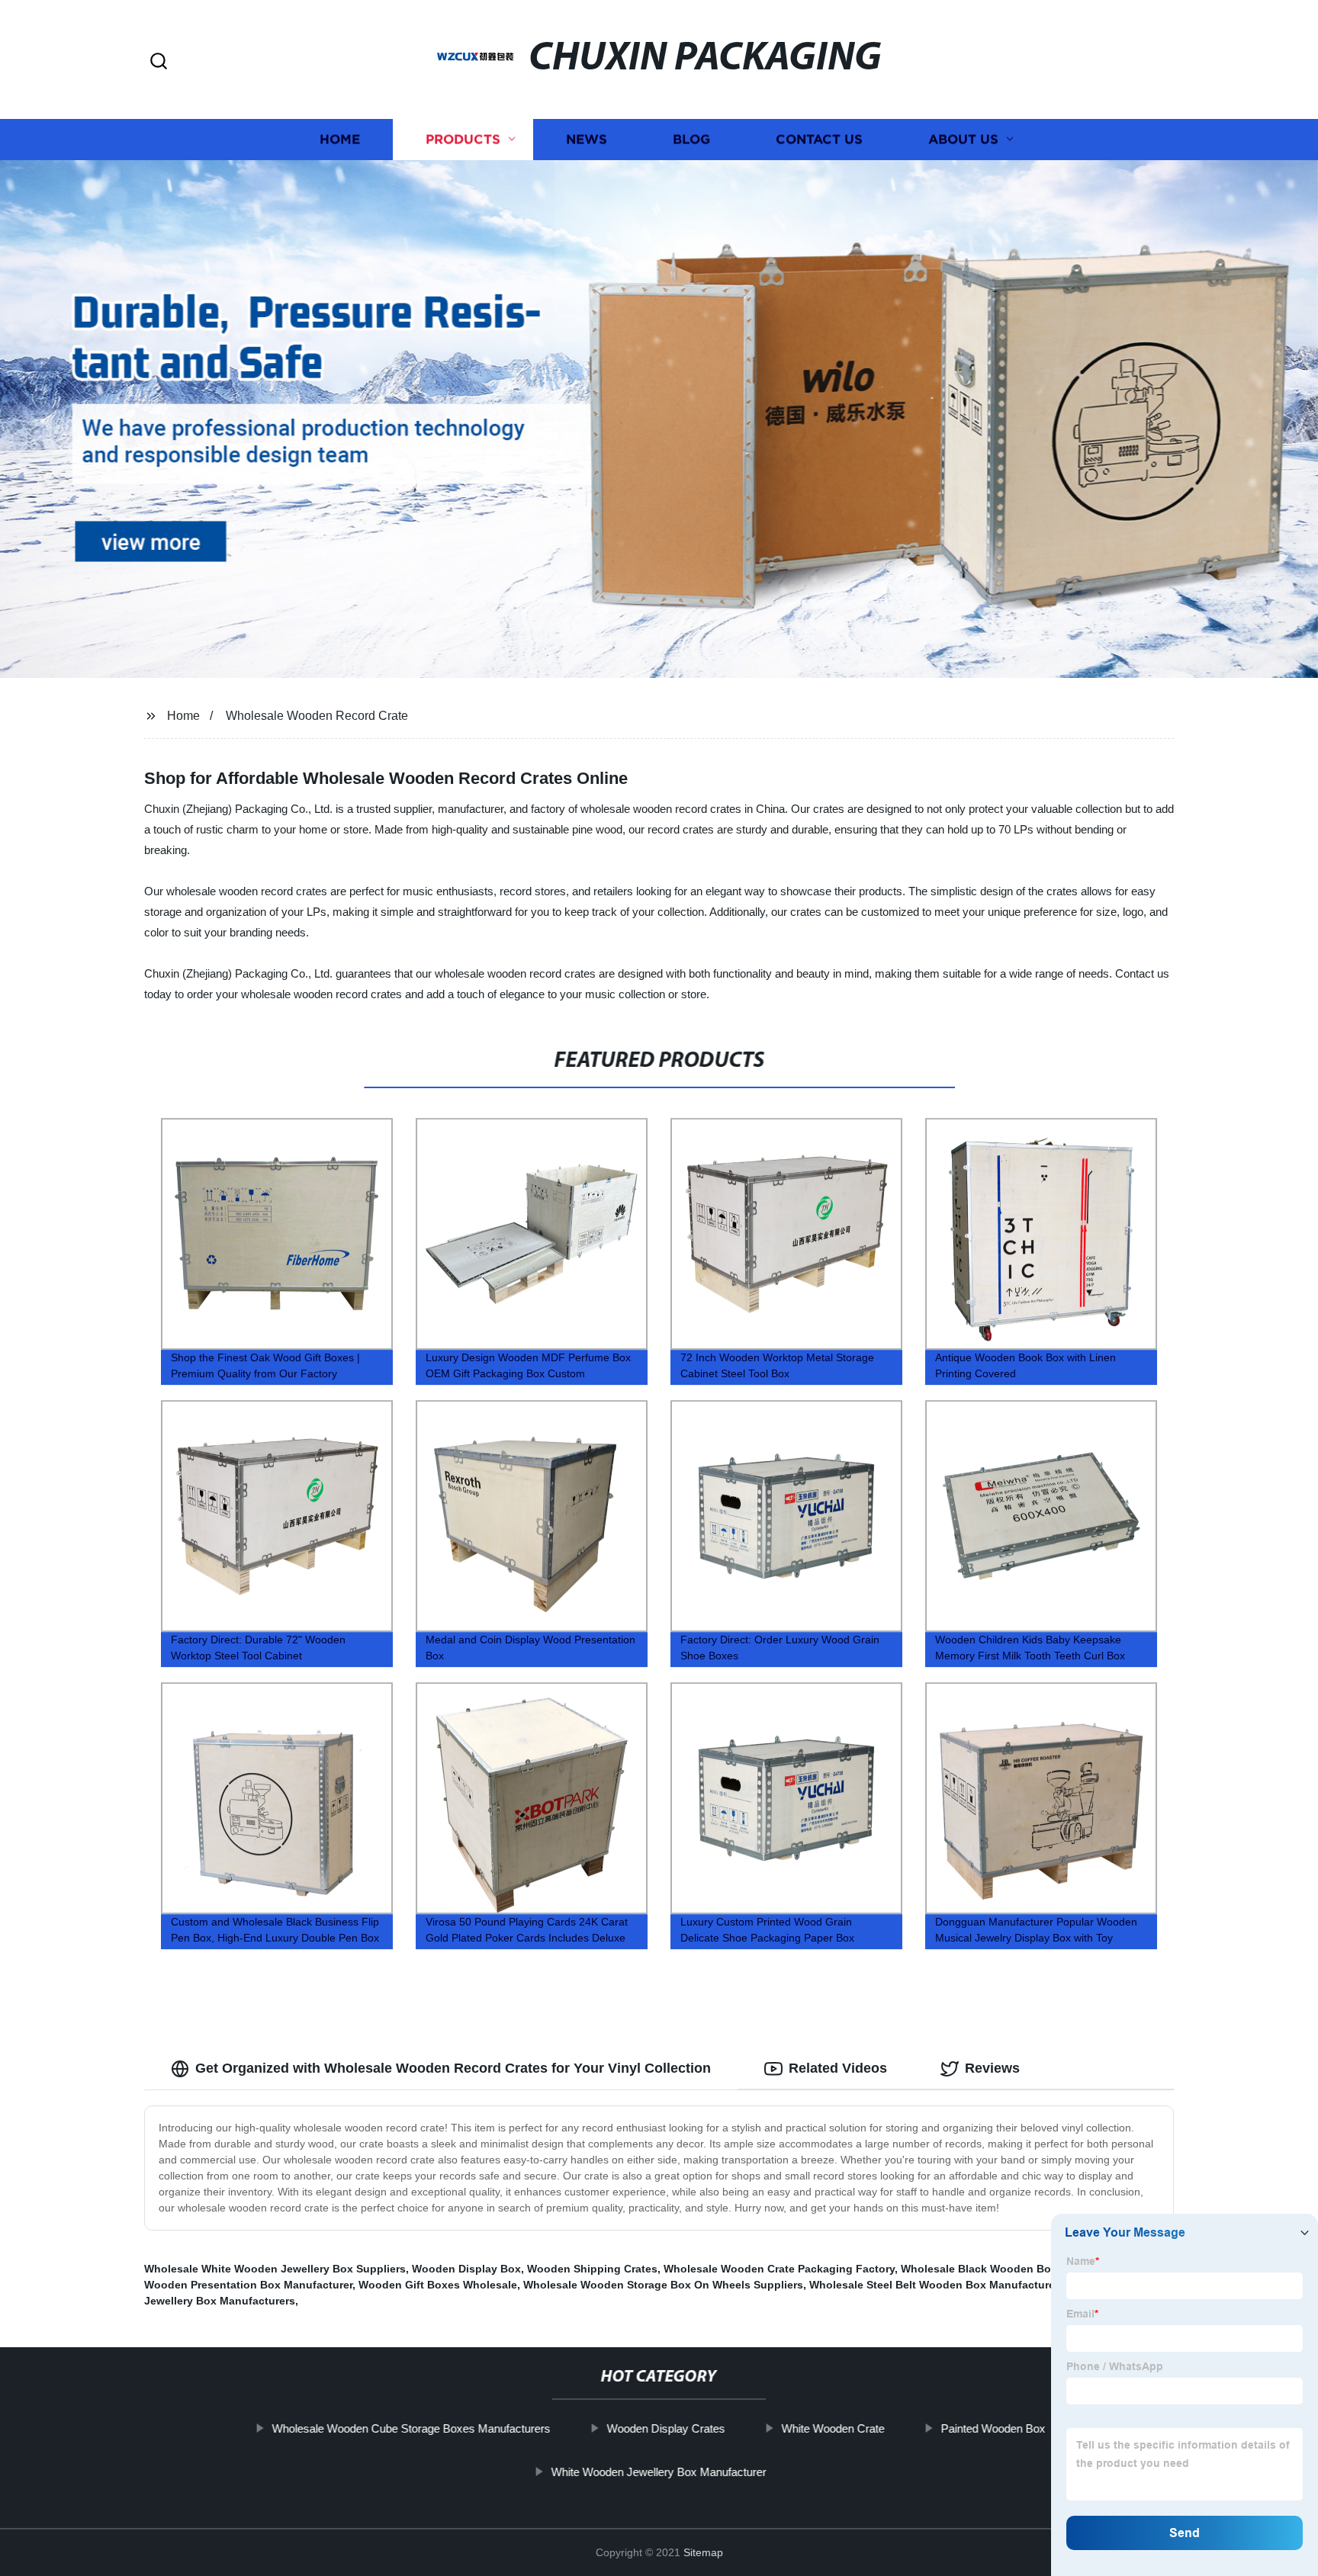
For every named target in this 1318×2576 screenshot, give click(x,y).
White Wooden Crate (833, 2428)
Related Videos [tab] (838, 2068)
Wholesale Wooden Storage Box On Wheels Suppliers (663, 2285)
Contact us (819, 139)
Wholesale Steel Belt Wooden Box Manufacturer (934, 2285)
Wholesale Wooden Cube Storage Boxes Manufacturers (411, 2428)
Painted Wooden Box (993, 2428)
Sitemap (703, 2552)
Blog (691, 139)
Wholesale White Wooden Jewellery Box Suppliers (275, 2269)
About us (963, 139)
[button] (159, 62)
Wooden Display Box (466, 2269)
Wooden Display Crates (666, 2428)
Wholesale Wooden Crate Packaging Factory (779, 2269)
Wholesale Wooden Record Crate (317, 716)
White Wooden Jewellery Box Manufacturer (659, 2472)
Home (340, 139)
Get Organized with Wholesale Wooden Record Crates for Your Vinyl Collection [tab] (453, 2068)
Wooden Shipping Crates (592, 2269)
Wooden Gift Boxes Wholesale (438, 2285)
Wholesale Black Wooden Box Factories (1005, 2269)
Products (463, 139)
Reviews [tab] (992, 2068)
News (587, 139)
